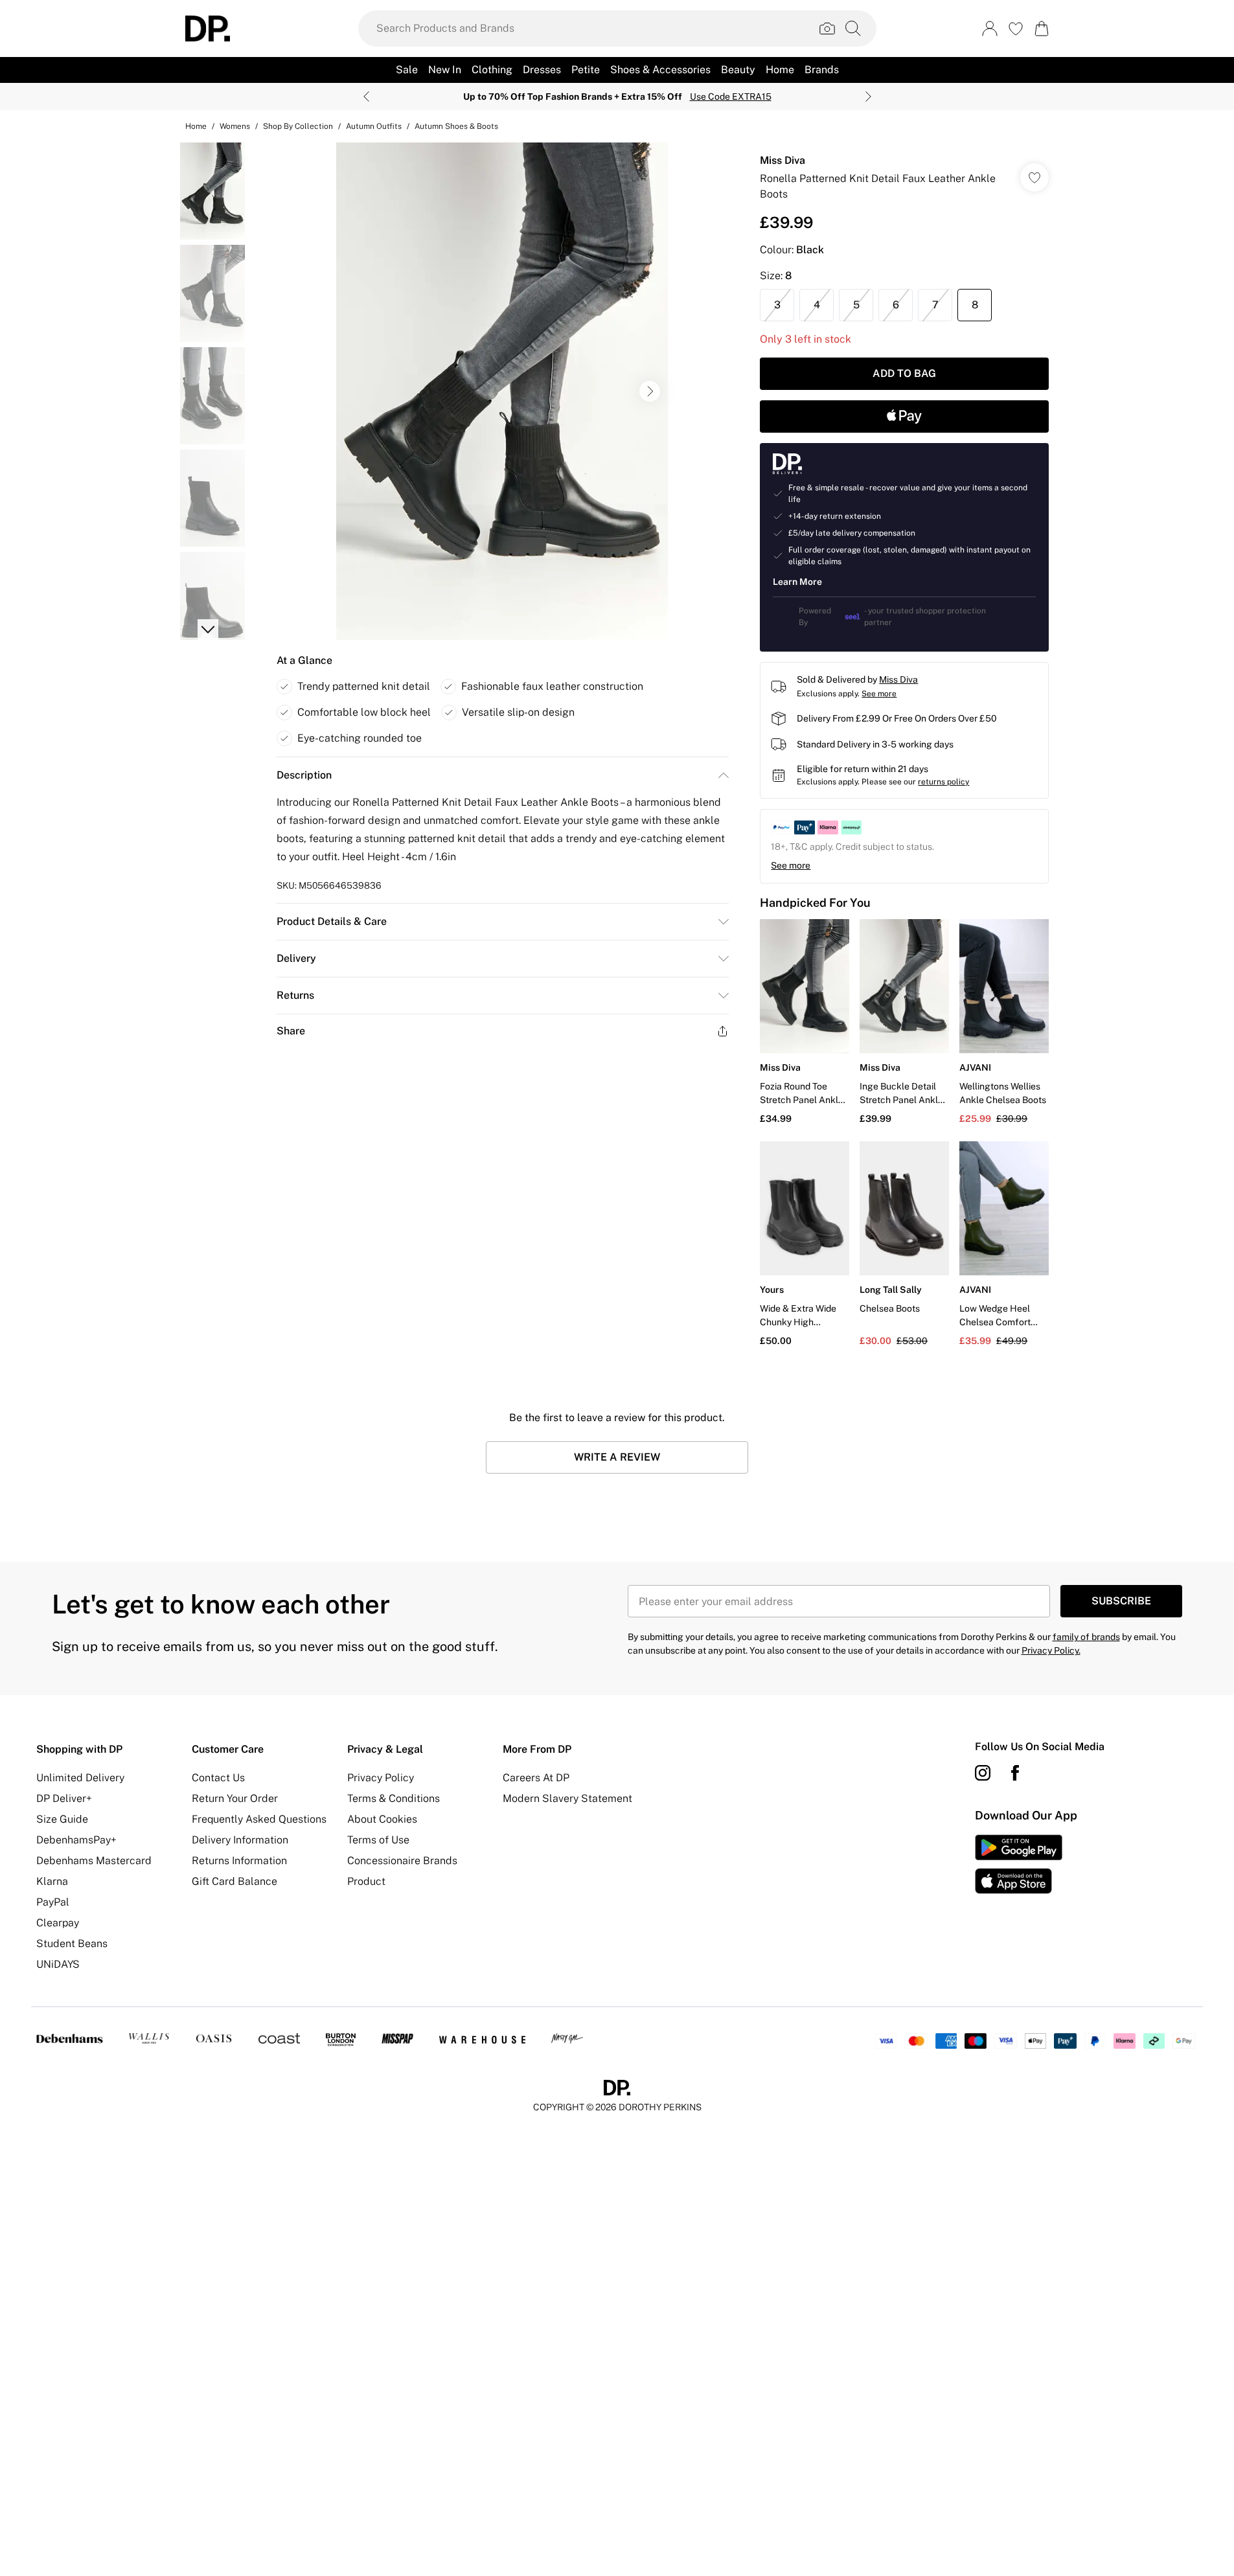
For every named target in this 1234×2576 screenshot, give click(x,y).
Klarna (52, 1881)
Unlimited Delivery (80, 1778)
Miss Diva (783, 160)
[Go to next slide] (650, 391)
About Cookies (382, 1819)
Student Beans (72, 1943)
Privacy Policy (381, 1778)
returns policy (943, 782)
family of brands (1086, 1637)
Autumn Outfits (374, 126)
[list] (502, 391)
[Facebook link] (1015, 1773)
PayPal (53, 1902)
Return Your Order (235, 1798)
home (196, 126)
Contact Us (218, 1778)
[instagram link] (983, 1773)
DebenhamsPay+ (76, 1840)
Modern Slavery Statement (567, 1798)
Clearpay (58, 1923)
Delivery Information (240, 1840)
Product (366, 1881)
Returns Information (239, 1861)
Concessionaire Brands (402, 1861)
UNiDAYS (58, 1964)
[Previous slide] (366, 97)
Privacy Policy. (1051, 1650)
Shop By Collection (298, 126)
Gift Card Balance (234, 1881)
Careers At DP (536, 1778)
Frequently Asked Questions (259, 1819)
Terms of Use (378, 1840)
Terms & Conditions (394, 1798)
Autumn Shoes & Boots (456, 126)
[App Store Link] (1019, 1864)
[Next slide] (868, 97)
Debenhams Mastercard (94, 1861)
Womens (235, 126)
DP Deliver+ (64, 1798)
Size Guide (62, 1819)
